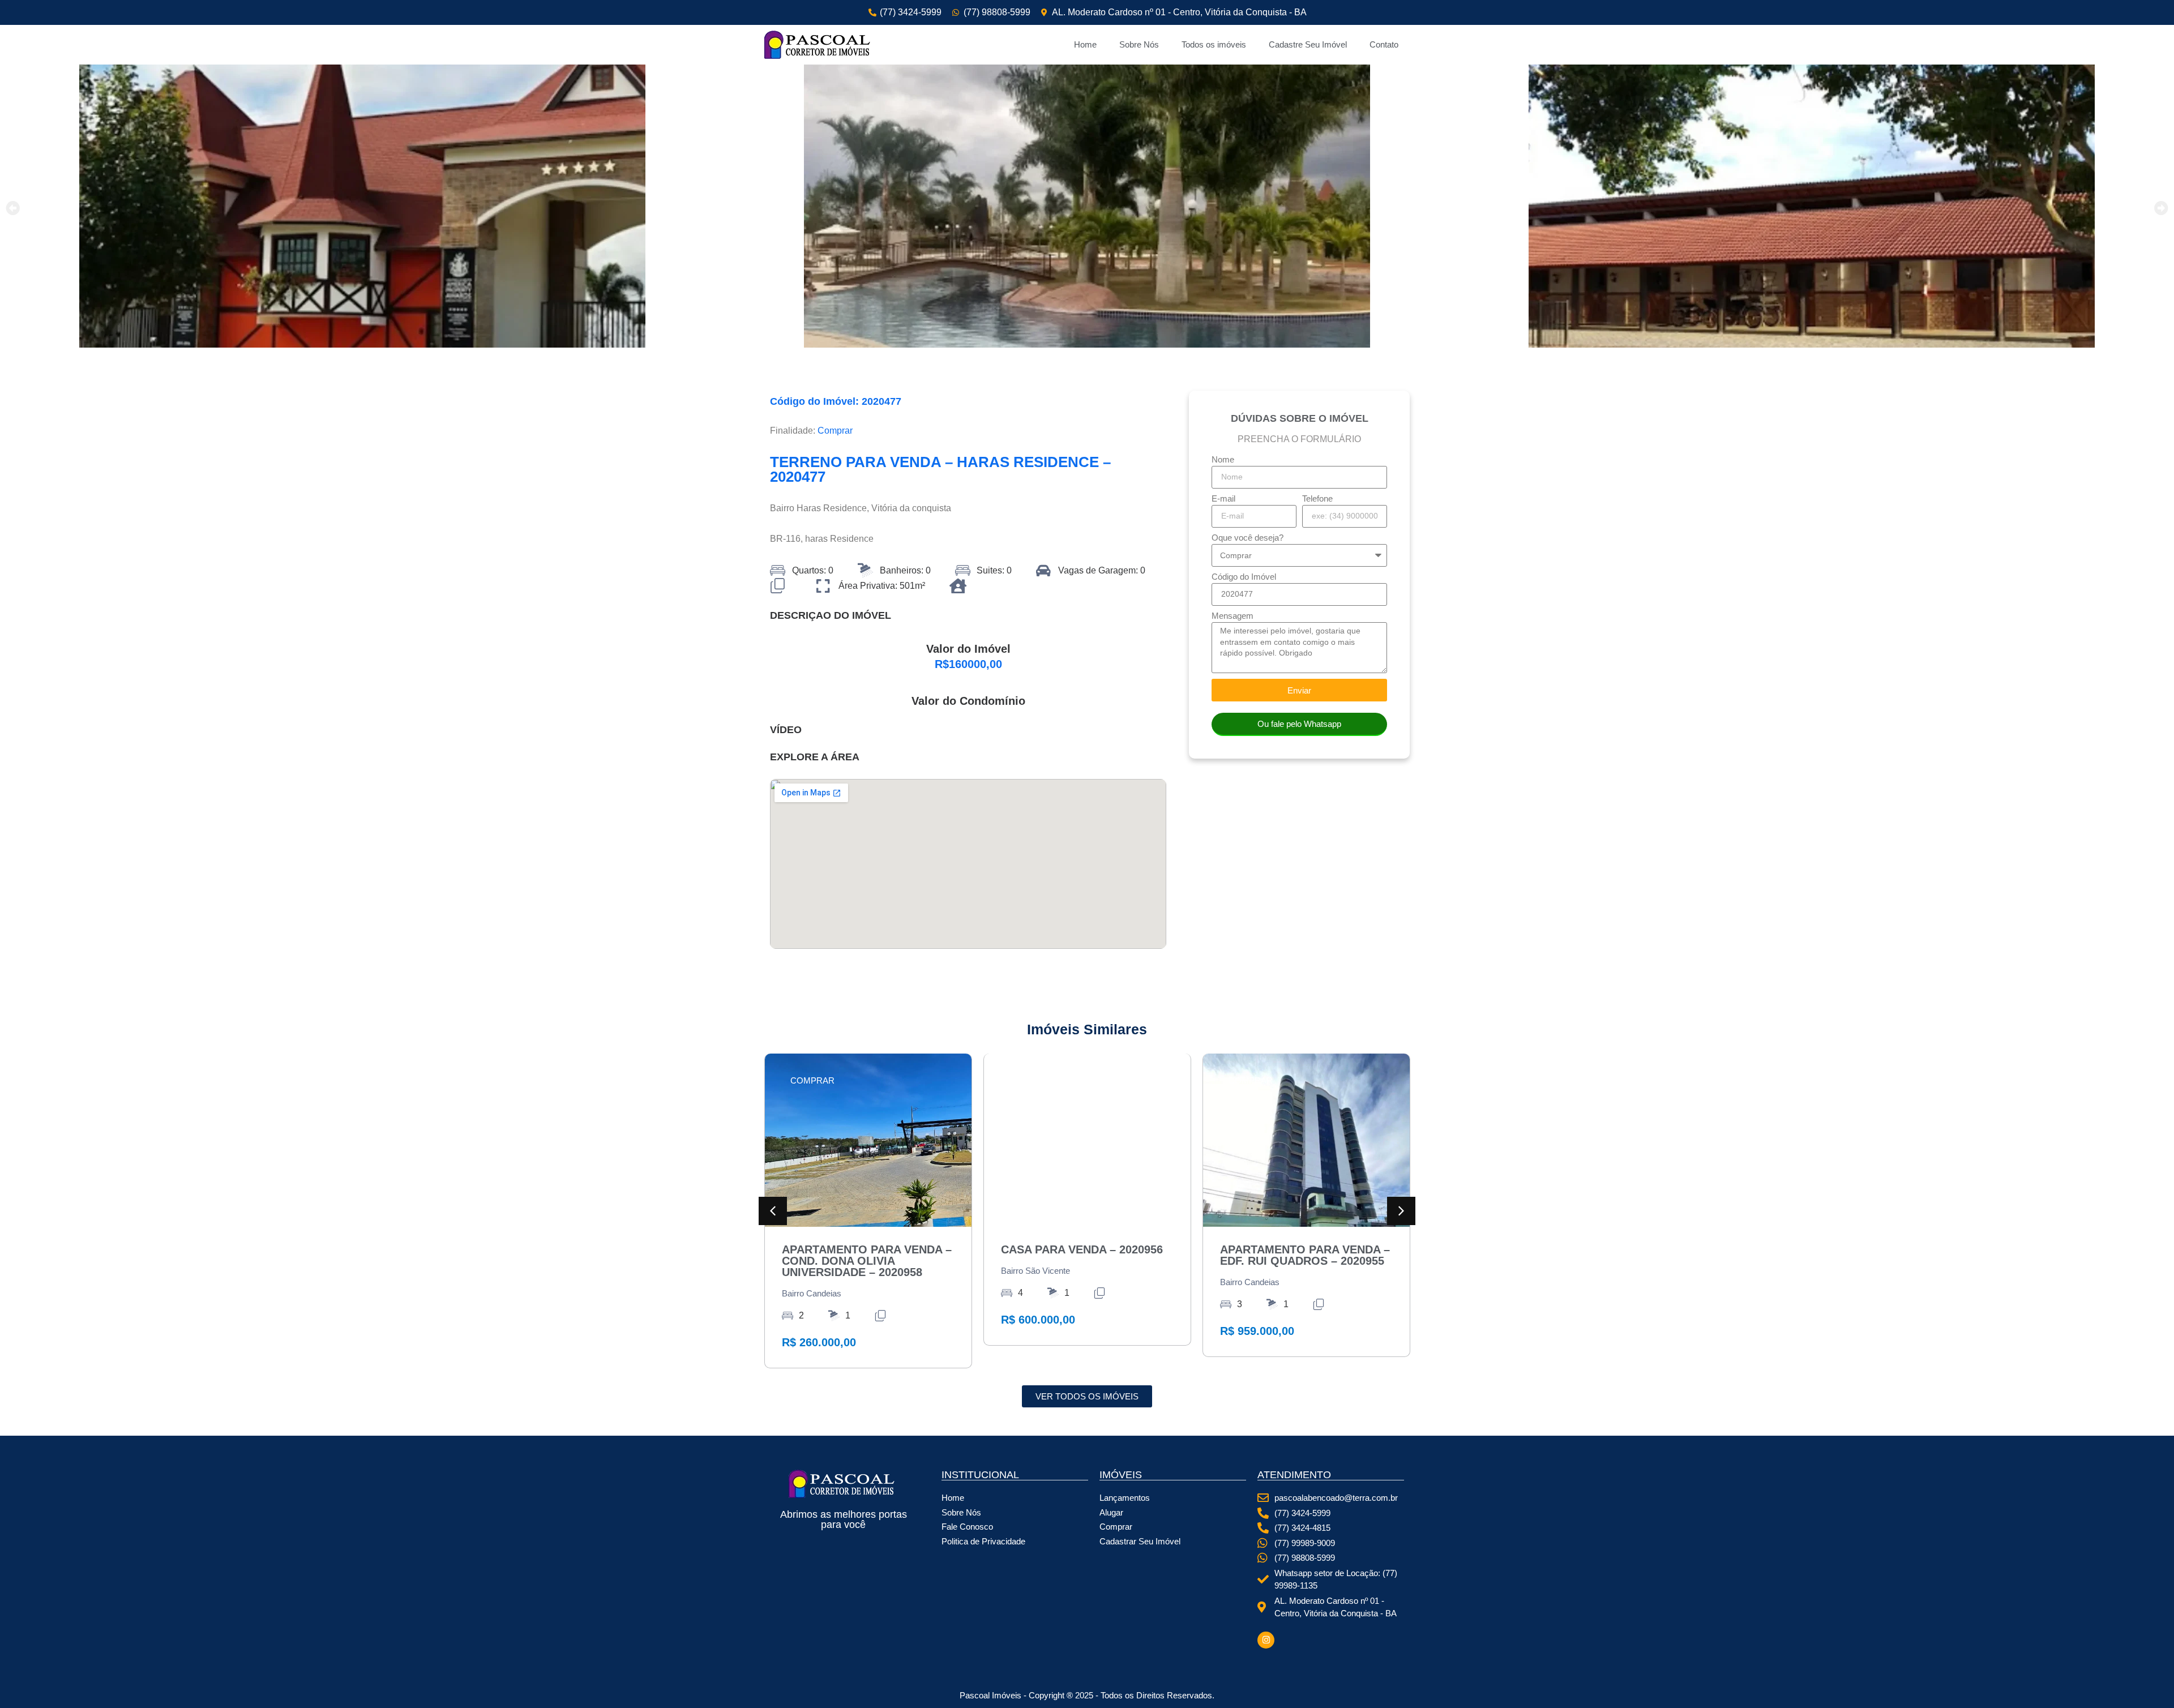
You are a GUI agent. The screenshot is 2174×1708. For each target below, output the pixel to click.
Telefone (1317, 499)
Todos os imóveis (1214, 44)
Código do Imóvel (1244, 577)
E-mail (1223, 499)
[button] (13, 208)
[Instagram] (1266, 1640)
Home (1085, 44)
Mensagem (1232, 616)
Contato (1384, 44)
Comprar (835, 431)
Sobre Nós (1139, 44)
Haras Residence (832, 508)
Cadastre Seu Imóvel (1308, 44)
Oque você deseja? (1248, 538)
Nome (1223, 460)
